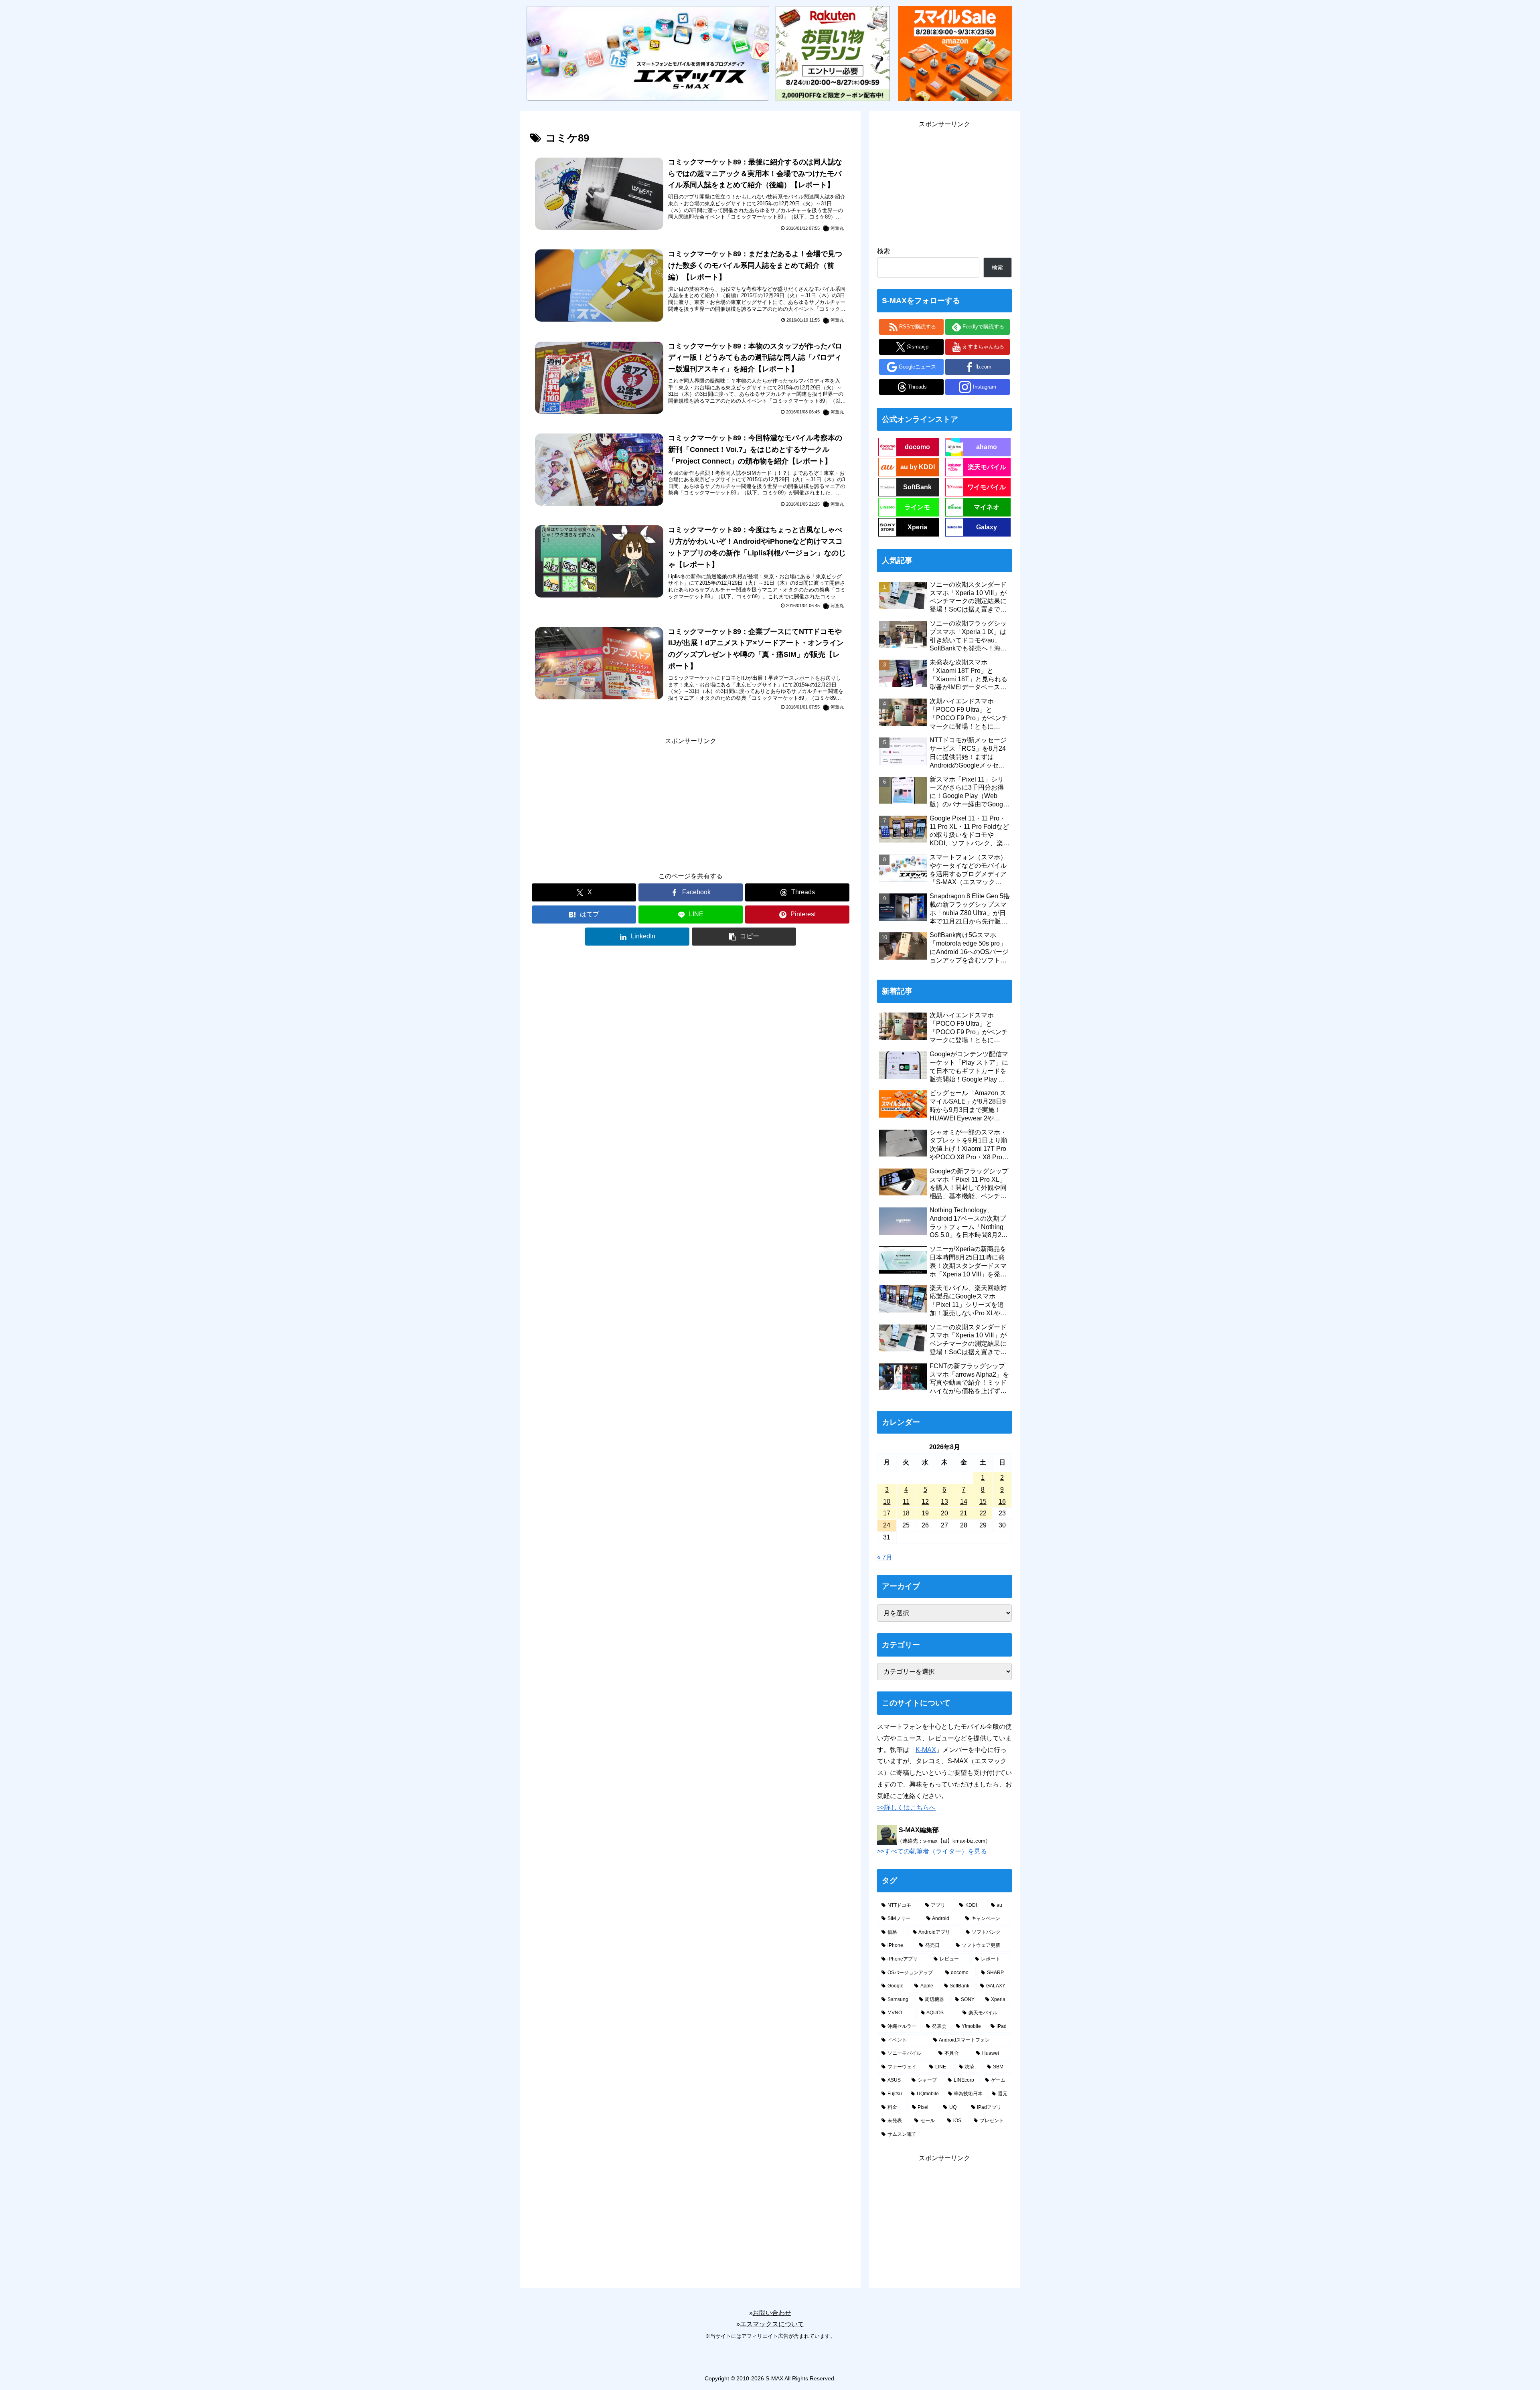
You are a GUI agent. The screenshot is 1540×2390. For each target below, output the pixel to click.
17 (887, 1513)
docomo (917, 447)
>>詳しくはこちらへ (906, 1808)
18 (906, 1513)
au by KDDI (918, 467)
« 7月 (885, 1557)
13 (944, 1502)
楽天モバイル (987, 467)
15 (983, 1502)
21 (964, 1513)
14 (964, 1502)
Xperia (917, 527)
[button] (744, 937)
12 (925, 1502)
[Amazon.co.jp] (955, 53)
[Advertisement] (691, 803)
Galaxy (987, 527)
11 (906, 1502)
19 (925, 1513)
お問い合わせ (772, 2313)
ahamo (987, 447)
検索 (883, 251)
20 (944, 1513)
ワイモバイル (987, 487)
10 (887, 1502)
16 (1002, 1502)
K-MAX (926, 1750)
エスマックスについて (772, 2324)
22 (983, 1513)
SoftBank (917, 487)
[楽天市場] (833, 53)
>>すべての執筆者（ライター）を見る (932, 1851)
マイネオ (987, 507)
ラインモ (917, 507)
